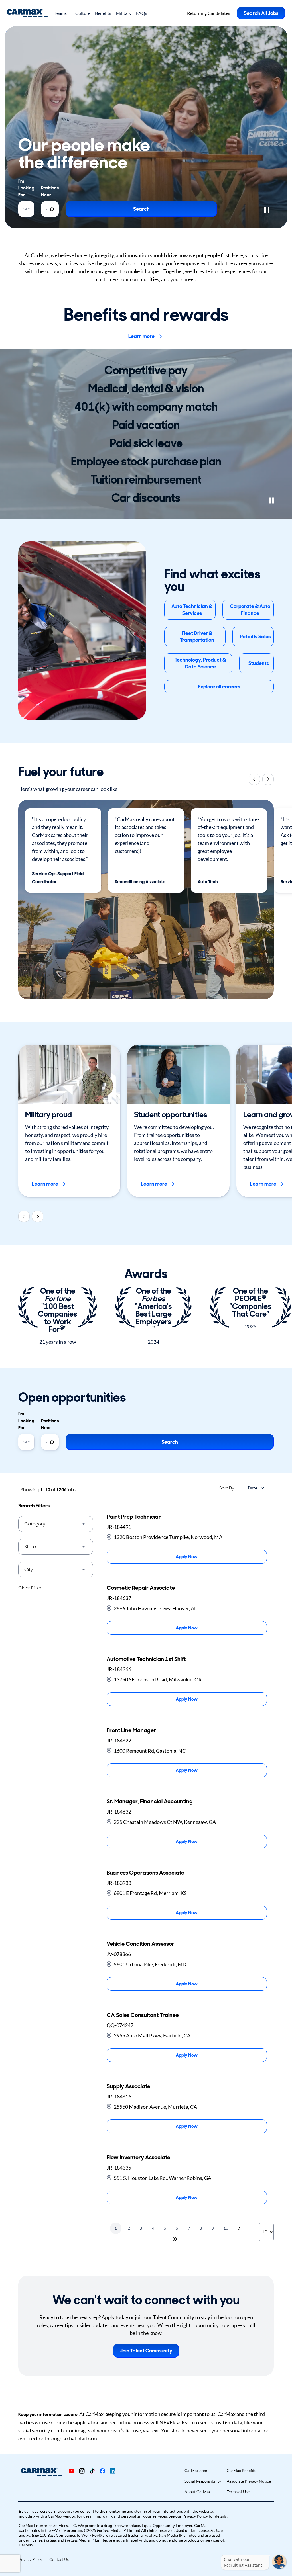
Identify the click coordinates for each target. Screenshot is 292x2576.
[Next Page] (240, 2228)
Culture (83, 13)
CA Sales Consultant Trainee (143, 2015)
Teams (61, 13)
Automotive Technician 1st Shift (146, 1659)
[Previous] (254, 779)
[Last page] (175, 2239)
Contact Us (59, 2559)
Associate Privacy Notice (249, 2481)
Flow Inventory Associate (138, 2157)
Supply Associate (128, 2086)
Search (141, 209)
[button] (56, 1524)
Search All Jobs (261, 13)
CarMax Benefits (241, 2470)
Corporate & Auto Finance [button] (250, 610)
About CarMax (198, 2492)
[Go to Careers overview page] (27, 13)
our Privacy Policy (192, 2516)
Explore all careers (219, 687)
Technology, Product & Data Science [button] (200, 663)
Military (124, 13)
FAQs (142, 13)
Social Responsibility (203, 2481)
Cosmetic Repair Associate (141, 1588)
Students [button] (259, 663)
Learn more (141, 336)
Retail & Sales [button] (255, 637)
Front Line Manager (131, 1730)
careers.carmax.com (53, 2511)
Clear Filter (30, 1588)
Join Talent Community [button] (146, 2351)
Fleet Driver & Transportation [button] (197, 637)
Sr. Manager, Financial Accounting (150, 1801)
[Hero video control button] (267, 210)
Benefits (103, 13)
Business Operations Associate (145, 1873)
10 (226, 2228)
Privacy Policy (31, 2559)
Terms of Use (238, 2492)
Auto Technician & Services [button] (192, 610)
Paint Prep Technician (134, 1517)
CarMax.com (196, 2470)
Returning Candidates (209, 13)
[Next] (268, 779)
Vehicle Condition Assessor (140, 1944)
